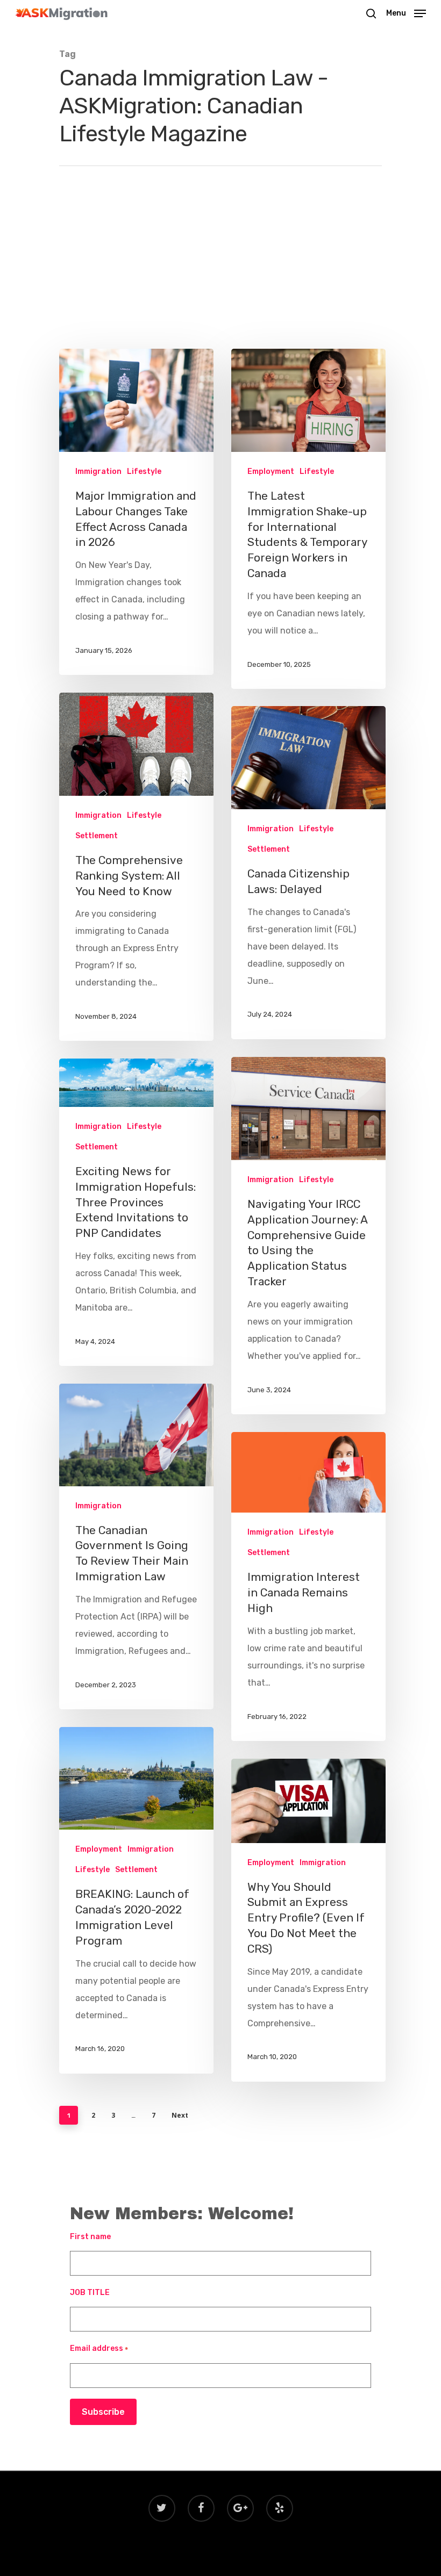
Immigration (98, 472)
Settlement (97, 836)
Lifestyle (144, 472)
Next (180, 2115)
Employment (271, 472)
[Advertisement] (220, 247)
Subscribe (103, 2412)
